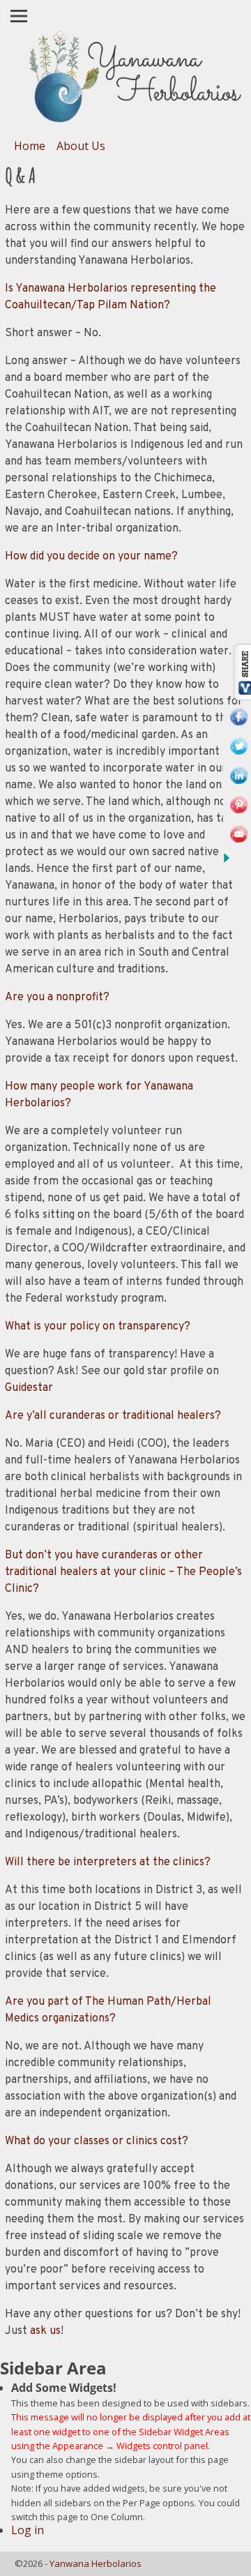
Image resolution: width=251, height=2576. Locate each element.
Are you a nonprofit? (57, 997)
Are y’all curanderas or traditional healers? (113, 1416)
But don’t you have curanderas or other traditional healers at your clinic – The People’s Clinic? (123, 1572)
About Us (81, 146)
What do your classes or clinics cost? (97, 2141)
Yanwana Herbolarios (96, 2563)
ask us (45, 2331)
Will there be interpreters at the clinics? (108, 1862)
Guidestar (29, 1388)
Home (30, 146)
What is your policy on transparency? (98, 1327)
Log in (28, 2530)
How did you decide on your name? (91, 557)
